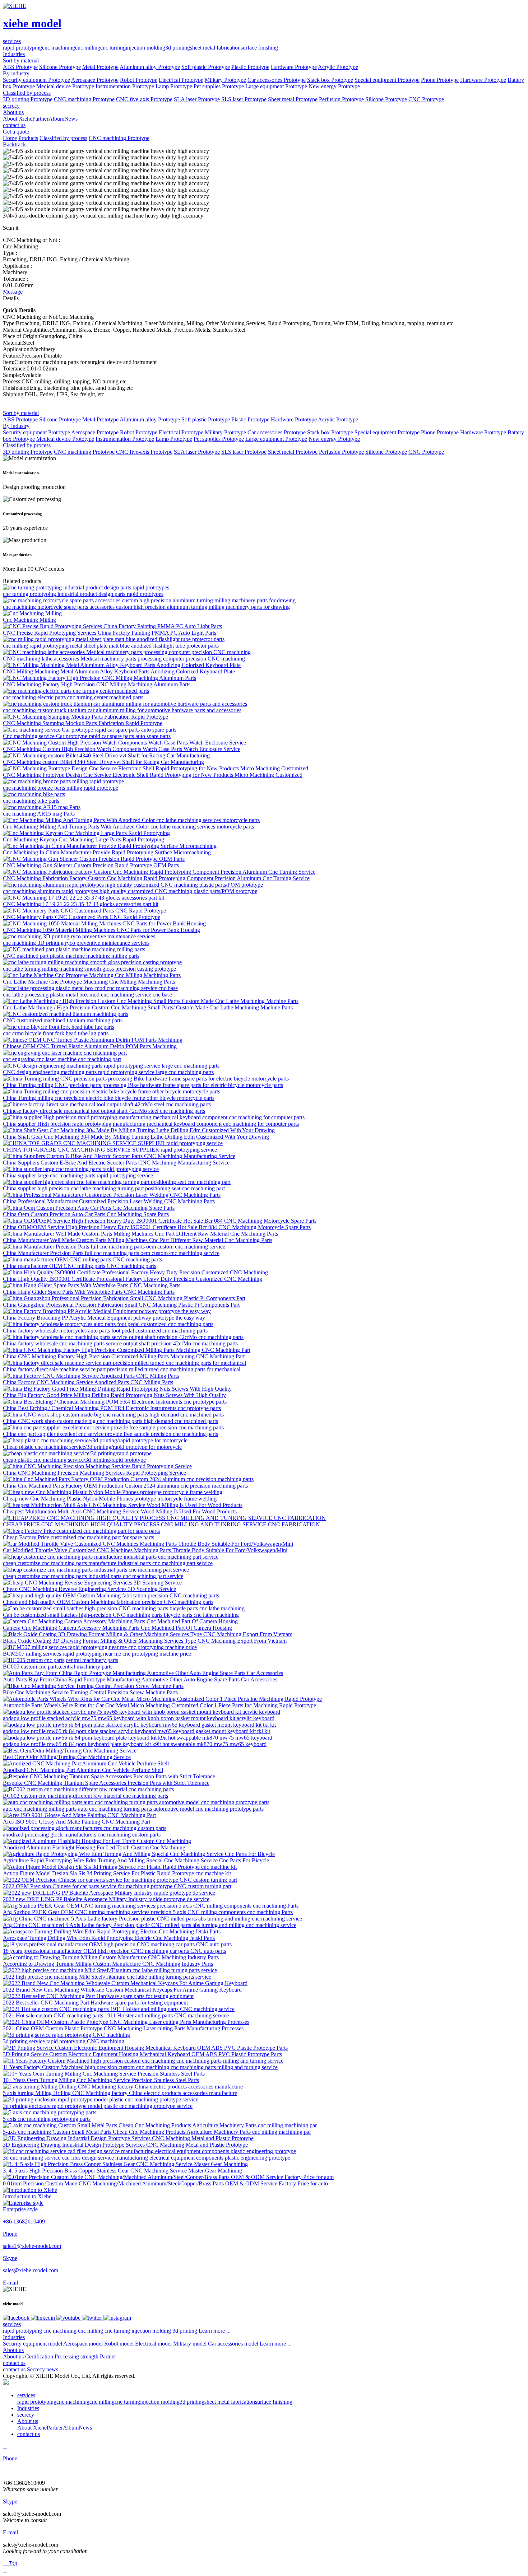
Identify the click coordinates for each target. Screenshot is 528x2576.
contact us (14, 2363)
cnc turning (113, 48)
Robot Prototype (139, 80)
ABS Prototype (20, 67)
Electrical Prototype (181, 80)
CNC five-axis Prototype (144, 99)
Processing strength (77, 2356)
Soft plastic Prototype (206, 67)
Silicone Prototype (60, 67)
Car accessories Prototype (277, 80)
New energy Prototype (334, 86)
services (12, 2324)
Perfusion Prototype (341, 99)
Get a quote (16, 132)
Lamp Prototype (174, 86)
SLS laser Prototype (244, 99)
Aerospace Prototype (95, 80)
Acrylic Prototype (338, 67)
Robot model (119, 2344)
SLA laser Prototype (197, 99)
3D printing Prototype (28, 99)
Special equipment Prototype (387, 80)
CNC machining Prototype (84, 99)
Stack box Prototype (330, 80)
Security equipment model (33, 2344)
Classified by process (27, 93)
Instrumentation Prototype (125, 86)
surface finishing (259, 48)
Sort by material (21, 60)
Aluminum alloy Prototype (150, 67)
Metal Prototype (100, 67)
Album (56, 119)
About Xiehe (18, 119)
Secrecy (36, 2369)
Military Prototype (225, 80)
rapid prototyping (22, 48)
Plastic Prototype (250, 67)
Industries (14, 2337)
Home (10, 138)
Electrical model (153, 2344)
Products (28, 138)
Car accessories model (233, 2344)
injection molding (145, 48)
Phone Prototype (440, 80)
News (71, 119)
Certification (39, 2356)
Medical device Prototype (65, 86)
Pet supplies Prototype (219, 86)
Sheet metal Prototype (293, 99)
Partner (40, 119)
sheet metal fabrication (215, 48)
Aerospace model (83, 2344)
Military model (190, 2344)
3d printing (178, 48)
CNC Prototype (426, 99)
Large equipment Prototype (276, 86)
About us (13, 2350)
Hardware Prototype (294, 67)
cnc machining (59, 48)
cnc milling (88, 48)
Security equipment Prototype (36, 80)
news (52, 2369)
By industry (16, 73)
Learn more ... (215, 2331)
